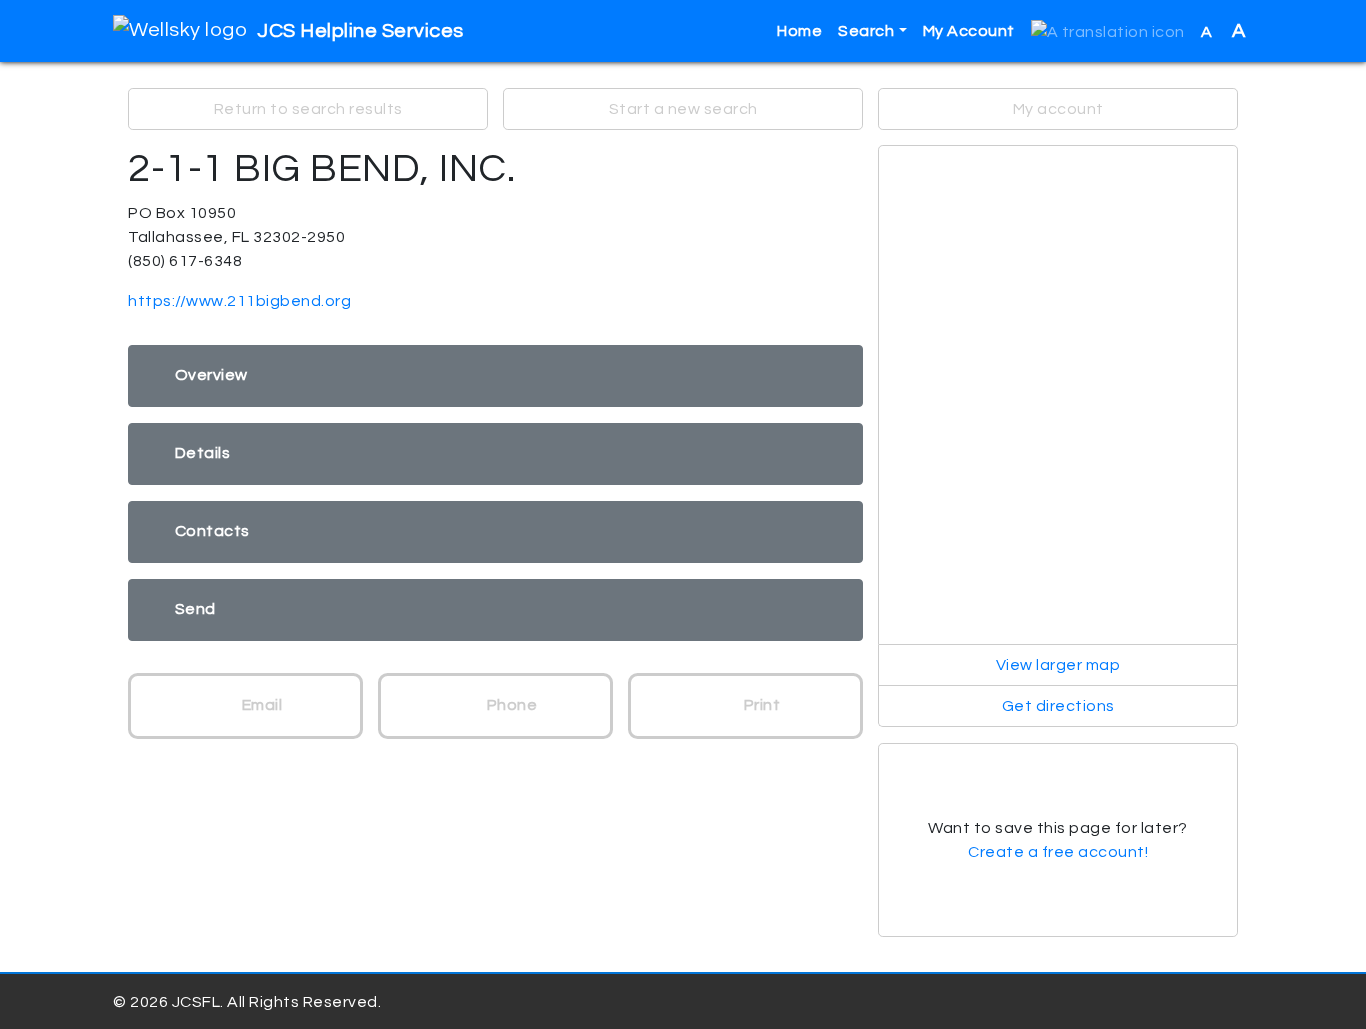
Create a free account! (1058, 852)
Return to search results (308, 109)
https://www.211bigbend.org (239, 301)
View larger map (1058, 665)
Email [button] (260, 705)
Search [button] (866, 31)
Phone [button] (510, 705)
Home (799, 31)
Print (760, 705)
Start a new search (683, 109)
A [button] (1223, 31)
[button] (1108, 31)
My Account (969, 31)
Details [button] (203, 453)
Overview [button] (211, 375)
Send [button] (195, 609)
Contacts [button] (212, 531)
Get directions (1058, 706)
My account (1058, 109)
